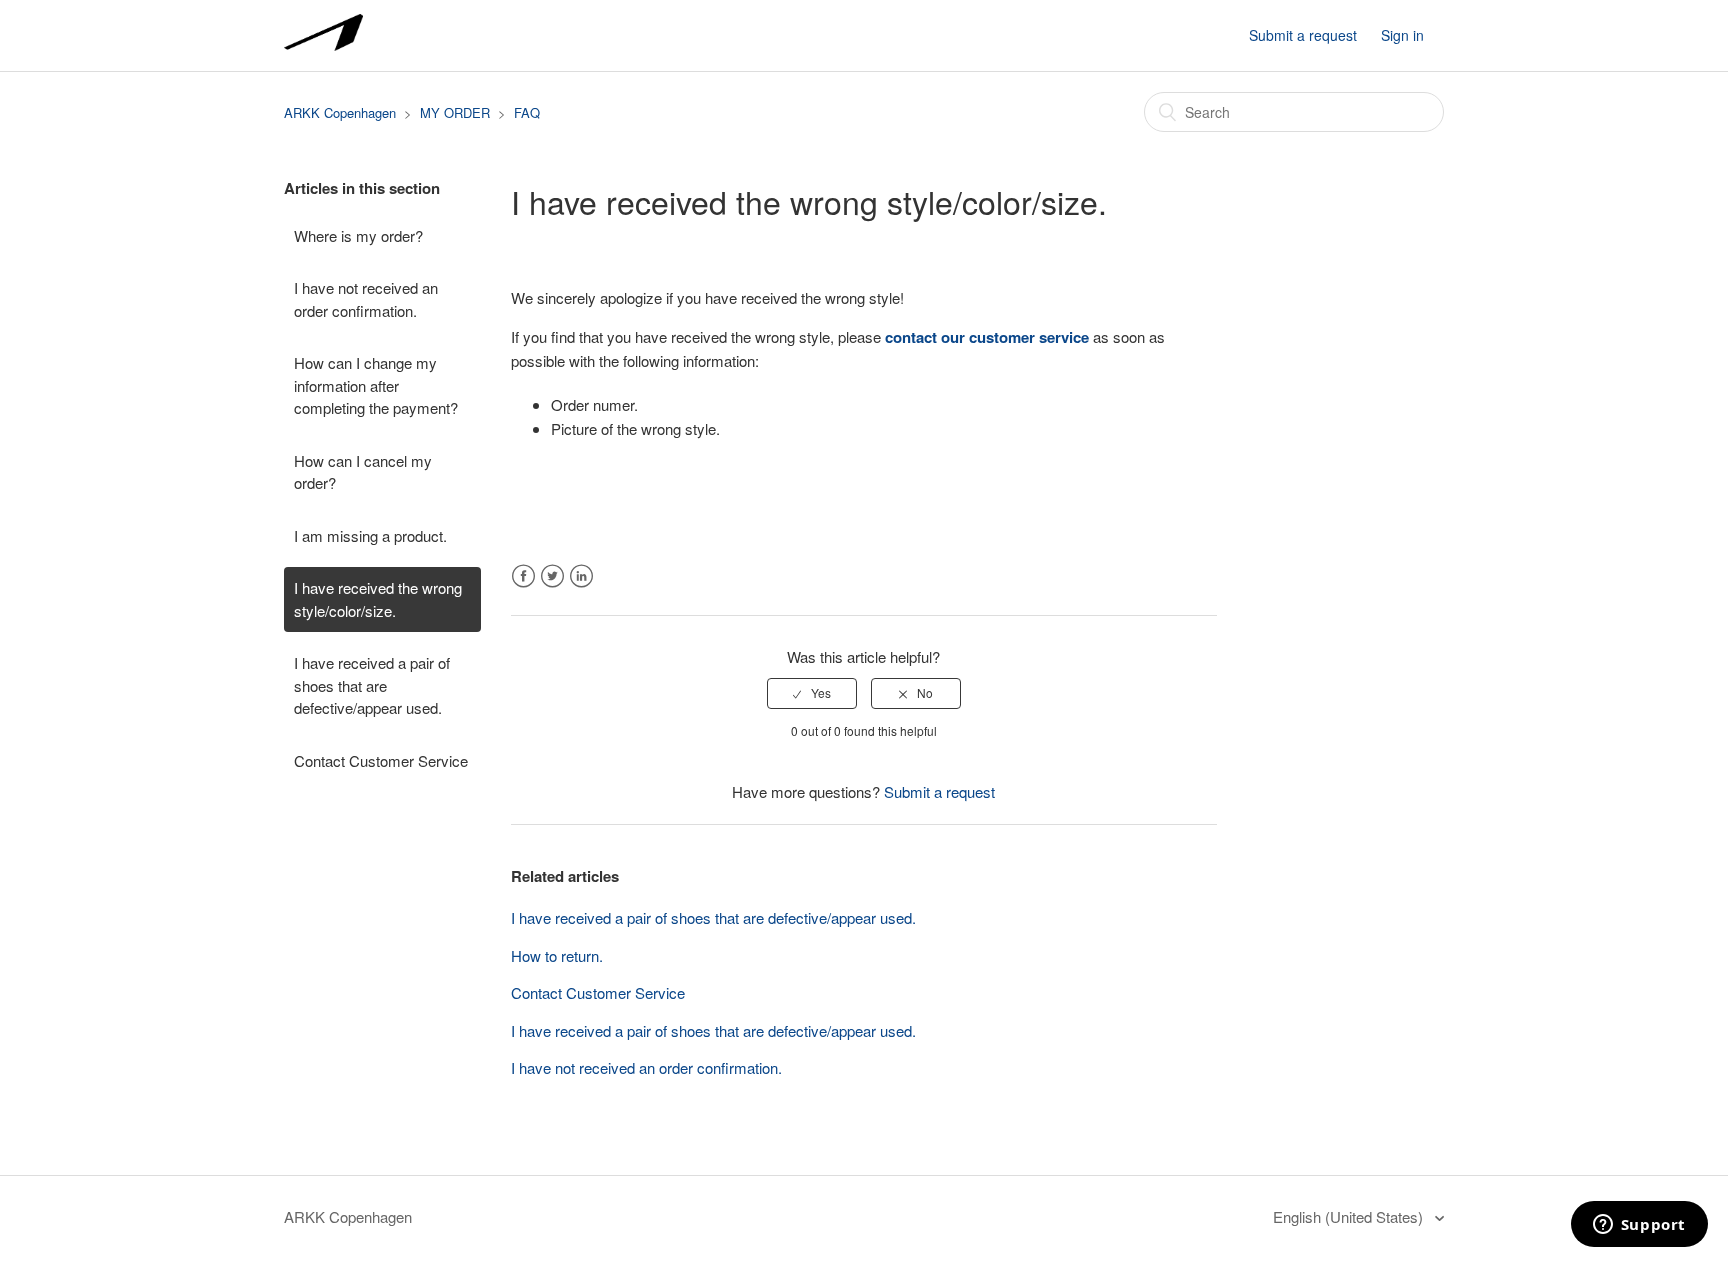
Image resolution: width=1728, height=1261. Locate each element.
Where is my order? (358, 235)
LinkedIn (581, 576)
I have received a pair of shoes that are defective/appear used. (372, 685)
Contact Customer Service (381, 760)
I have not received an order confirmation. (366, 299)
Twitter (552, 576)
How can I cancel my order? (363, 472)
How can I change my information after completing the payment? (376, 385)
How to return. (557, 955)
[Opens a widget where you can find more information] (1639, 1226)
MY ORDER (455, 112)
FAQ (527, 112)
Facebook (523, 576)
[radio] (812, 693)
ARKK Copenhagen (340, 112)
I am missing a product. (370, 535)
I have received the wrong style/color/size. (378, 599)
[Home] (323, 44)
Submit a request (1303, 35)
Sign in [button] (1402, 35)
